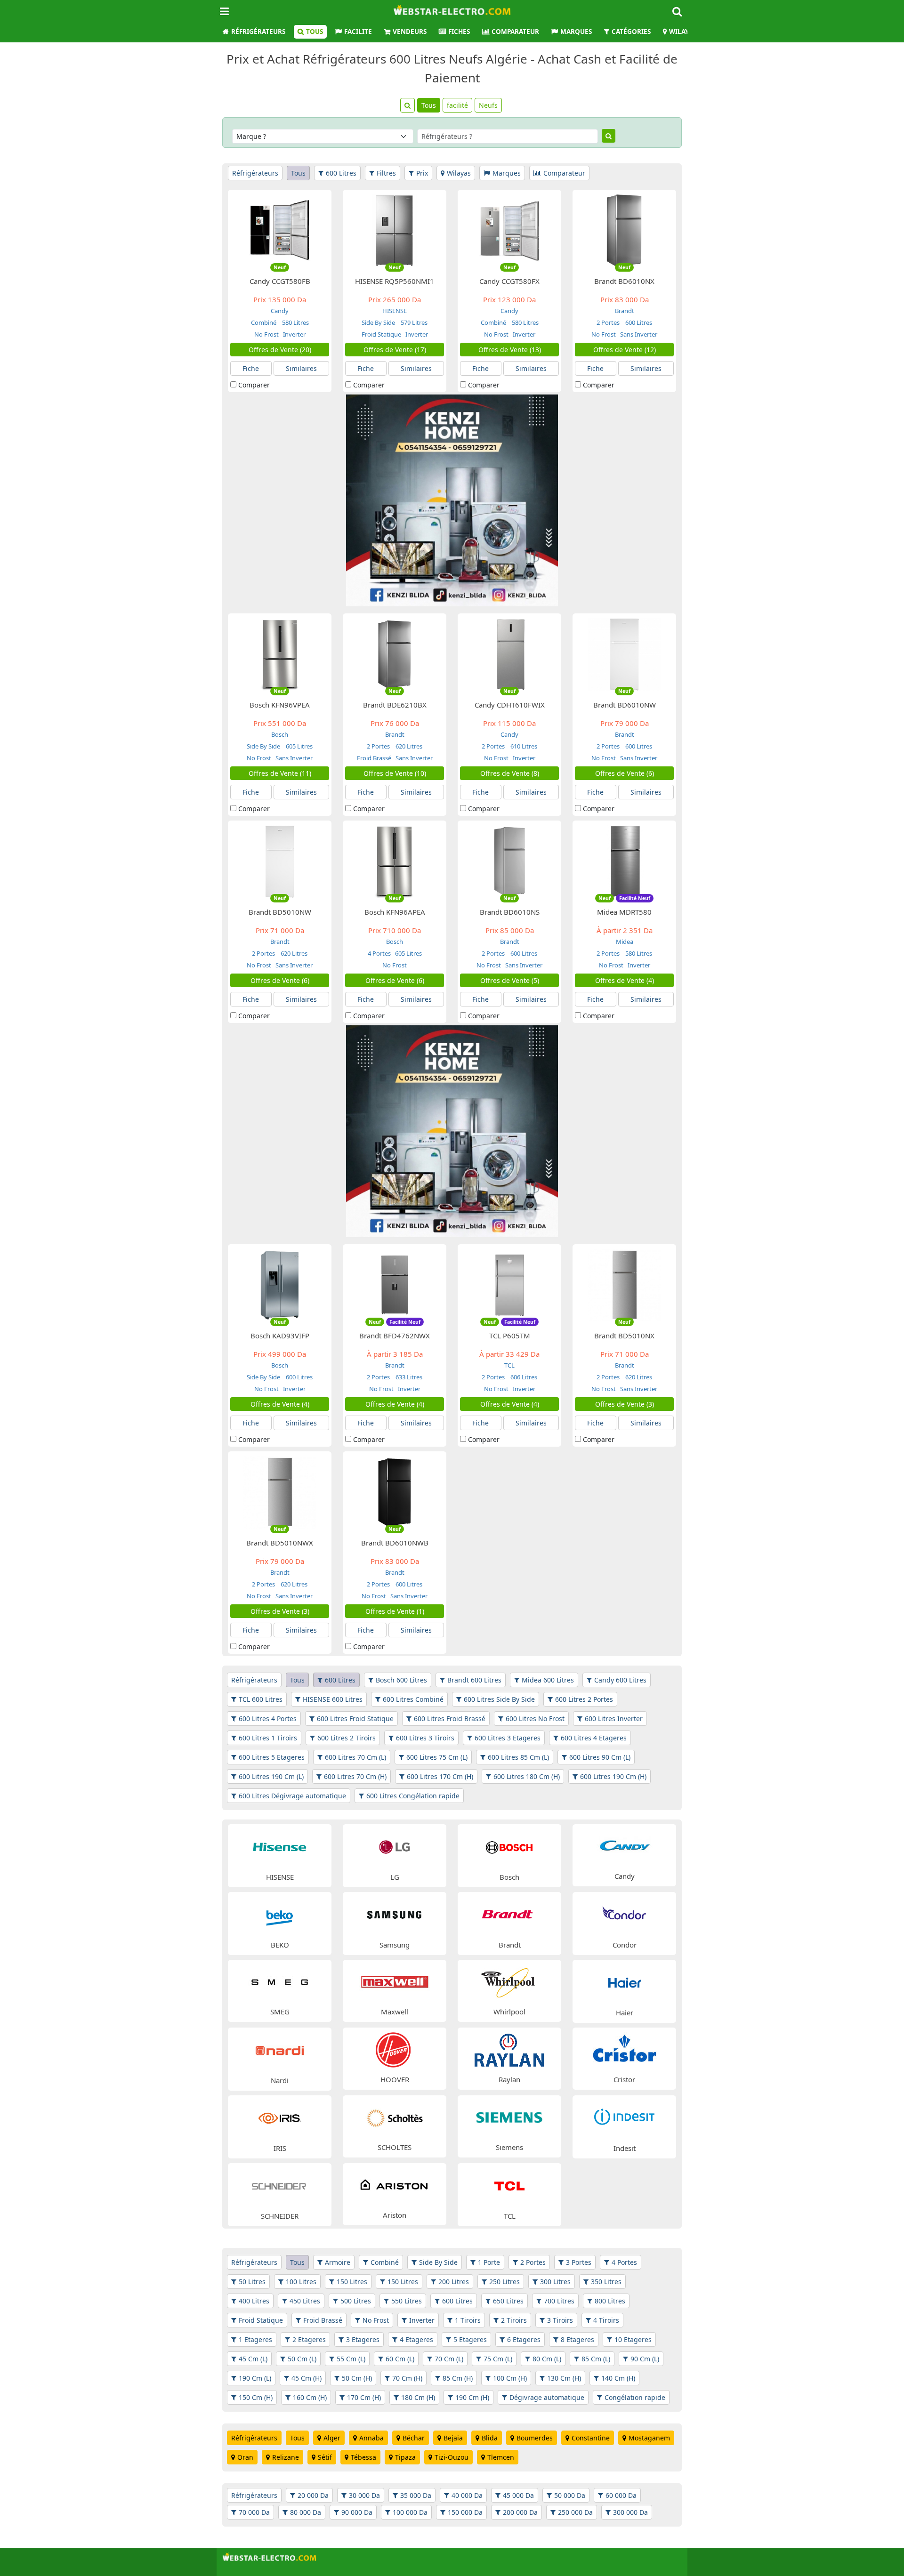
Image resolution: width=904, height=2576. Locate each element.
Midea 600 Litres (548, 1680)
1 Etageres (255, 2339)
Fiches (459, 32)
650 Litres (508, 2301)
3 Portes (579, 2262)
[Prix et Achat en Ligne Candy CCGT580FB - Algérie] (280, 230)
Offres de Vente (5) (510, 980)
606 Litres (523, 1377)
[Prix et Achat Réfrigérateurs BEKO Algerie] (280, 1914)
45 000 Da (518, 2495)
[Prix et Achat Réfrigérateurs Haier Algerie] (624, 1982)
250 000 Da (575, 2512)
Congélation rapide (635, 2397)
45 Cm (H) (307, 2378)
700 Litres (559, 2301)
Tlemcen (501, 2457)
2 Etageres (309, 2339)
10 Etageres (633, 2339)
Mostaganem (649, 2438)
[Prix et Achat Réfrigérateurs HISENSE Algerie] (280, 1846)
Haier (625, 2012)
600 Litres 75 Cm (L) (437, 1757)
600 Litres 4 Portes (268, 1719)
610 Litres (523, 746)
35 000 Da (416, 2495)
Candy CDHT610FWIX (510, 705)
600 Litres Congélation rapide (413, 1796)
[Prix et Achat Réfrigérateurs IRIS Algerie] (280, 2117)
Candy (280, 311)
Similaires (301, 368)
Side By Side (379, 322)
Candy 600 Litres (620, 1680)
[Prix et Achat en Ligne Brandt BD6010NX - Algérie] (624, 230)
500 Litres (356, 2301)
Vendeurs (410, 32)
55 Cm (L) (351, 2359)
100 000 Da (410, 2512)
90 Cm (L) (645, 2359)
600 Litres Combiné (413, 1699)
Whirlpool (509, 2012)
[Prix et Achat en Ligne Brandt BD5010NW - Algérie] (280, 861)
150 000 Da (465, 2512)
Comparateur (515, 32)
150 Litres (352, 2282)
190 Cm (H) (472, 2397)
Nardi (280, 2080)
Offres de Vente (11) (280, 773)
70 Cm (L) (449, 2359)
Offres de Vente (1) (395, 1611)
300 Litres (555, 2282)
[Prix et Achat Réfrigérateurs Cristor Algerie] (624, 2049)
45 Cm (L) (253, 2359)
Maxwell (395, 2012)
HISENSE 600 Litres (333, 1699)
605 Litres (299, 746)
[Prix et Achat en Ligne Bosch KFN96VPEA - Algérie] (280, 654)
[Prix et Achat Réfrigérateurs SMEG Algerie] (280, 1981)
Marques (576, 32)
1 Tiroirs (468, 2320)
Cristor (624, 2079)
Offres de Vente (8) (510, 773)
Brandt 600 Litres (474, 1680)
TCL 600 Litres (261, 1699)
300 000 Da (630, 2512)
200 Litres (454, 2282)
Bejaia (453, 2438)
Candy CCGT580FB (280, 281)
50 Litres (252, 2282)
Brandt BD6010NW (625, 705)
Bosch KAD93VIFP (280, 1336)
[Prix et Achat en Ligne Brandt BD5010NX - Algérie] (624, 1284)
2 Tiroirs (514, 2320)
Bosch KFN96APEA (395, 912)
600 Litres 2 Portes (584, 1699)
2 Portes (609, 322)
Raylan (509, 2079)
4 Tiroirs (606, 2320)
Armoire (338, 2262)
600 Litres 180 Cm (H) (527, 1776)
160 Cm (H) (310, 2397)
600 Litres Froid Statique (355, 1719)
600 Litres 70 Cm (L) (355, 1757)
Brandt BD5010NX (624, 1336)
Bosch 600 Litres (401, 1680)
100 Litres (301, 2282)
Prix (422, 173)
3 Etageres (363, 2339)
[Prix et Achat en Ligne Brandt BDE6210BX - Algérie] (395, 654)
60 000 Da (621, 2495)
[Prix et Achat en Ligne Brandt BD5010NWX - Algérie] (280, 1492)
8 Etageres (577, 2339)
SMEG (280, 2012)
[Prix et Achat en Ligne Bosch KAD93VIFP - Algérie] (280, 1284)
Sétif (325, 2457)
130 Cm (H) (564, 2378)
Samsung (395, 1945)
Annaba (371, 2438)
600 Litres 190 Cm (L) (271, 1776)
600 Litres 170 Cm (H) (440, 1776)
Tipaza (405, 2457)
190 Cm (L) (255, 2378)
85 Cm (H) (458, 2378)
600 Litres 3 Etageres (508, 1738)
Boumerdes (535, 2438)
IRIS (280, 2148)
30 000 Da (364, 2495)
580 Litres (295, 322)
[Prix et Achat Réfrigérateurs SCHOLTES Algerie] (395, 2117)
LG (395, 1877)
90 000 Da (357, 2512)
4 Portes (379, 953)
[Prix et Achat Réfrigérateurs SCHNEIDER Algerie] (280, 2185)
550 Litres (407, 2301)
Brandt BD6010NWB (395, 1543)
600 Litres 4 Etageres (594, 1738)
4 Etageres (416, 2339)
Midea (625, 942)
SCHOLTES (395, 2147)
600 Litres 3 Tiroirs (425, 1738)
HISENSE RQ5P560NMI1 (395, 281)
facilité (457, 105)
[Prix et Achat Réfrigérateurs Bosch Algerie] (509, 1846)
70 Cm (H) (407, 2378)
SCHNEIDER (280, 2216)
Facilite (358, 32)
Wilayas (682, 32)
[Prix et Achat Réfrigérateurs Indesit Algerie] (624, 2117)
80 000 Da (306, 2512)
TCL (509, 1365)
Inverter (294, 334)
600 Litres (341, 173)
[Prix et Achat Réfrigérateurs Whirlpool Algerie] (509, 1981)
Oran (245, 2457)
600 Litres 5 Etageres (272, 1757)
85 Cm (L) (596, 2359)
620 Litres (408, 746)
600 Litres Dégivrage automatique (292, 1796)
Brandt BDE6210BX (395, 705)
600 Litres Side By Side (499, 1699)
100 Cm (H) (510, 2378)
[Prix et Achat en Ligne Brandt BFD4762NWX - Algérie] (395, 1284)
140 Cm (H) (618, 2378)
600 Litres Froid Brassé (450, 1719)
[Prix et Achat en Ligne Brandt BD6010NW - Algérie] (624, 654)
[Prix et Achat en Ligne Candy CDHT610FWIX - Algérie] (509, 654)
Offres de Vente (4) (625, 980)
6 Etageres (524, 2339)
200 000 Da (520, 2512)
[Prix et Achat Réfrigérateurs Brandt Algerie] (509, 1914)
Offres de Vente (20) (280, 350)
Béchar (414, 2438)
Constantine (591, 2438)
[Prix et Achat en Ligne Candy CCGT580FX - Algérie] (509, 230)
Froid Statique (381, 334)
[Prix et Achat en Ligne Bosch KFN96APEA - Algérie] (395, 861)
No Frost (266, 334)
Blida (490, 2438)
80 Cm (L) (547, 2359)
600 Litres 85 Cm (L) (518, 1757)
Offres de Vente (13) (510, 350)
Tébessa (363, 2457)
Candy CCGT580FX (509, 281)
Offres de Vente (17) (395, 350)
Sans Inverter (638, 334)
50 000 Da (570, 2495)
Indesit (625, 2148)
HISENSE (395, 311)
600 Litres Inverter (614, 1719)
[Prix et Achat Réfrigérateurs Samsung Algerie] (395, 1914)
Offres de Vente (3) (625, 1404)
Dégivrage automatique (547, 2397)
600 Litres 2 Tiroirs (347, 1738)
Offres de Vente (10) (395, 773)
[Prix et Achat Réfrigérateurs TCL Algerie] (509, 2185)
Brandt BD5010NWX (280, 1543)
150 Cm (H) (256, 2397)
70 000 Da (254, 2512)
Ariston (395, 2215)
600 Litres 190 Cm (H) (613, 1776)
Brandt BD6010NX (624, 281)
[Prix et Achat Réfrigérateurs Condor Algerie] (624, 1914)
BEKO (280, 1945)
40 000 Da (467, 2495)
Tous (315, 32)
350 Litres (606, 2282)
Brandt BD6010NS (510, 912)
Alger (332, 2438)
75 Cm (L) (498, 2359)
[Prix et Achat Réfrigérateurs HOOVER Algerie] (395, 2049)
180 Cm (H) (418, 2397)
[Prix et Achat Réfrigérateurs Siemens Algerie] (509, 2117)
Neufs (488, 105)
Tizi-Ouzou (452, 2457)
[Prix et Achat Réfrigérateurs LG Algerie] (395, 1846)
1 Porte (489, 2262)
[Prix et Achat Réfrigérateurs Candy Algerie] (624, 1846)
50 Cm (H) (357, 2378)
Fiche (251, 368)
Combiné (264, 322)
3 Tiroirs (560, 2320)
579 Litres (413, 322)
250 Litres (504, 2282)
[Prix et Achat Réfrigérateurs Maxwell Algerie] (395, 1981)
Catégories (631, 32)
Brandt (625, 311)
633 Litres (408, 1377)
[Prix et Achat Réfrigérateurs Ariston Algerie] (395, 2185)
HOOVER (395, 2079)
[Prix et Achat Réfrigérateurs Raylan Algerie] (509, 2049)
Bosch (280, 734)
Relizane (286, 2457)
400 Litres (254, 2301)
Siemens (509, 2147)
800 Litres (610, 2301)
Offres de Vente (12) (625, 350)
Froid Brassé (374, 758)
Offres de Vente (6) (625, 773)
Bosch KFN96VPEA (280, 705)
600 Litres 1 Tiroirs (268, 1738)
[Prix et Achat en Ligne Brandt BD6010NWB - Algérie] (395, 1492)
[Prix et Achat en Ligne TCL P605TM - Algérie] (509, 1284)
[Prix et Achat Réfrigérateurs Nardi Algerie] (280, 2049)
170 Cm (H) (364, 2397)
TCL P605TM (510, 1336)
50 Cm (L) (302, 2359)
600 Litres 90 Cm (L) (600, 1757)
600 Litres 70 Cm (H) (355, 1776)
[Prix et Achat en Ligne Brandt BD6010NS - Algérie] (509, 861)
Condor (625, 1945)
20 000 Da (313, 2495)
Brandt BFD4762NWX (395, 1336)
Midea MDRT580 (624, 912)
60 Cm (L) (400, 2359)
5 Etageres (470, 2339)
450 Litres (305, 2301)
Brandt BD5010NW (280, 912)
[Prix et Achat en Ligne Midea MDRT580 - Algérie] (624, 861)
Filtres (386, 173)
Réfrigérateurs (258, 32)
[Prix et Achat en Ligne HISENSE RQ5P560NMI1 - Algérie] (395, 230)
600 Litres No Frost (535, 1719)
